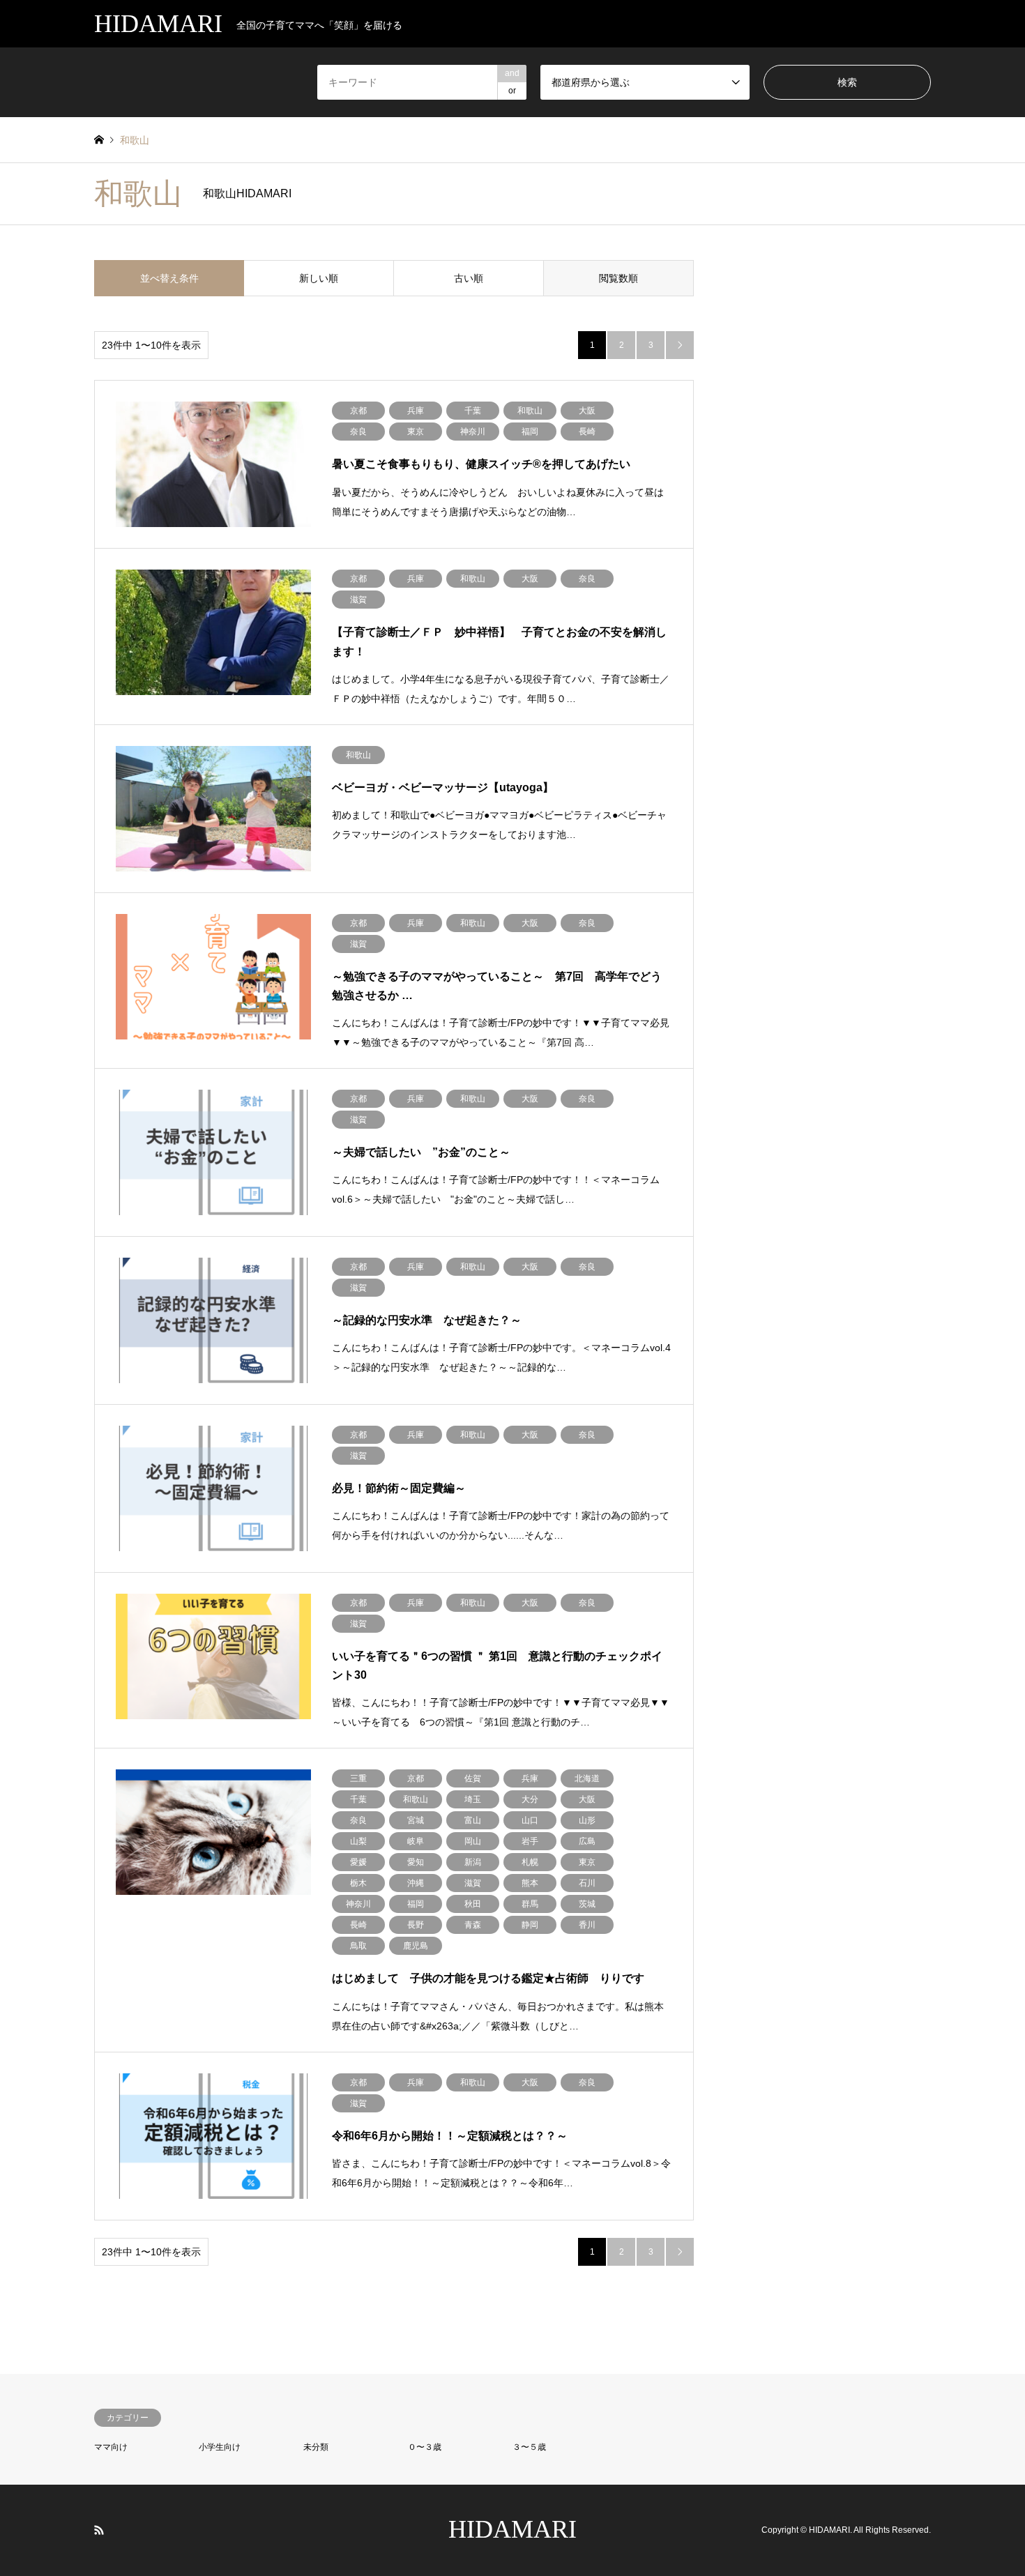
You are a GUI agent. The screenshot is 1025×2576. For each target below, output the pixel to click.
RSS (99, 2530)
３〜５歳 (529, 2447)
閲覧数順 (618, 278)
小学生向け (220, 2447)
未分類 (316, 2447)
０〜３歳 (425, 2447)
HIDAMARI (512, 2529)
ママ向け (111, 2447)
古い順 (469, 278)
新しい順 (319, 278)
